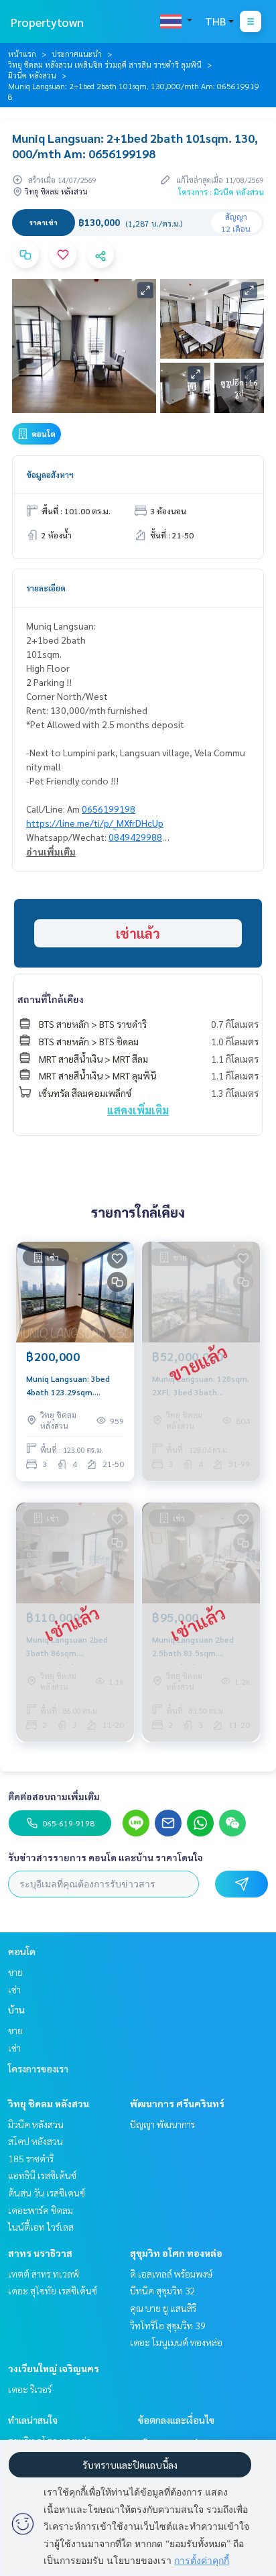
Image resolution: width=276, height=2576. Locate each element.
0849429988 (135, 837)
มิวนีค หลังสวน (32, 75)
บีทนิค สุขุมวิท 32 (163, 2290)
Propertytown (47, 22)
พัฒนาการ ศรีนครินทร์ (177, 2103)
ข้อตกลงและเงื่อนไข (176, 2420)
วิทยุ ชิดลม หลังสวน (49, 2103)
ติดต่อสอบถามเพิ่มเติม (54, 1796)
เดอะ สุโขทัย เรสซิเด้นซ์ (53, 2290)
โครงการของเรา (38, 2068)
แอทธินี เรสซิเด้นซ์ (42, 2175)
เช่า (14, 1989)
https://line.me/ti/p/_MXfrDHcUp (95, 823)
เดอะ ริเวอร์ (30, 2389)
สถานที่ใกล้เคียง (51, 999)
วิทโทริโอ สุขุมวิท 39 (168, 2325)
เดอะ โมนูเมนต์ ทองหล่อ (176, 2342)
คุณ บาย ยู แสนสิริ (163, 2308)
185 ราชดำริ (31, 2158)
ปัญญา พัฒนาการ (162, 2124)
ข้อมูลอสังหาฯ (50, 475)
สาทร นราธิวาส (40, 2253)
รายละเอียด (46, 588)
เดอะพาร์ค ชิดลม (41, 2210)
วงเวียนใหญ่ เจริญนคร (54, 2368)
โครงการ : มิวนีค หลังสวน (221, 192)
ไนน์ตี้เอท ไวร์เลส (41, 2227)
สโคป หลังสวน (36, 2141)
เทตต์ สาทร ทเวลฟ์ (44, 2274)
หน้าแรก (22, 54)
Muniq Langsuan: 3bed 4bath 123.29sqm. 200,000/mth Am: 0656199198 (68, 1386)
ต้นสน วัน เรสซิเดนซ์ (47, 2192)
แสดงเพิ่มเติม (138, 1110)
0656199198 (109, 809)
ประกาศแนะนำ (77, 54)
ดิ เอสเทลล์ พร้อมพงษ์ (171, 2274)
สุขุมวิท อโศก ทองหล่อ (176, 2253)
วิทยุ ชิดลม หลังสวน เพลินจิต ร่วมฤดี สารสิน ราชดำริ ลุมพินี (105, 64)
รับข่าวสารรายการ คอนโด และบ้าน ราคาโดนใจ (106, 1857)
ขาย (15, 1972)
